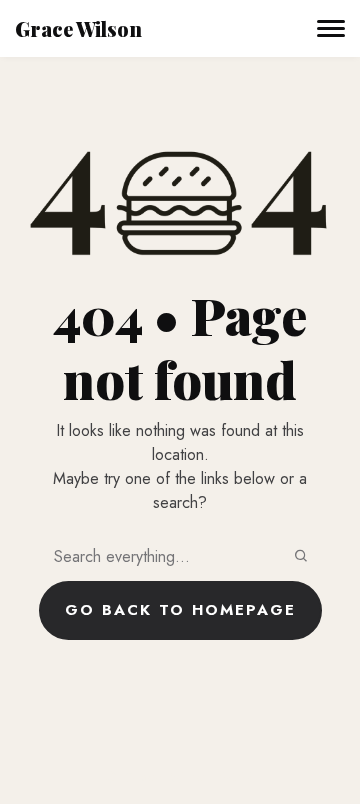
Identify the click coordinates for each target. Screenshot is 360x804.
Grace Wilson (78, 28)
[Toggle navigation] (331, 29)
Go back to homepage (180, 610)
